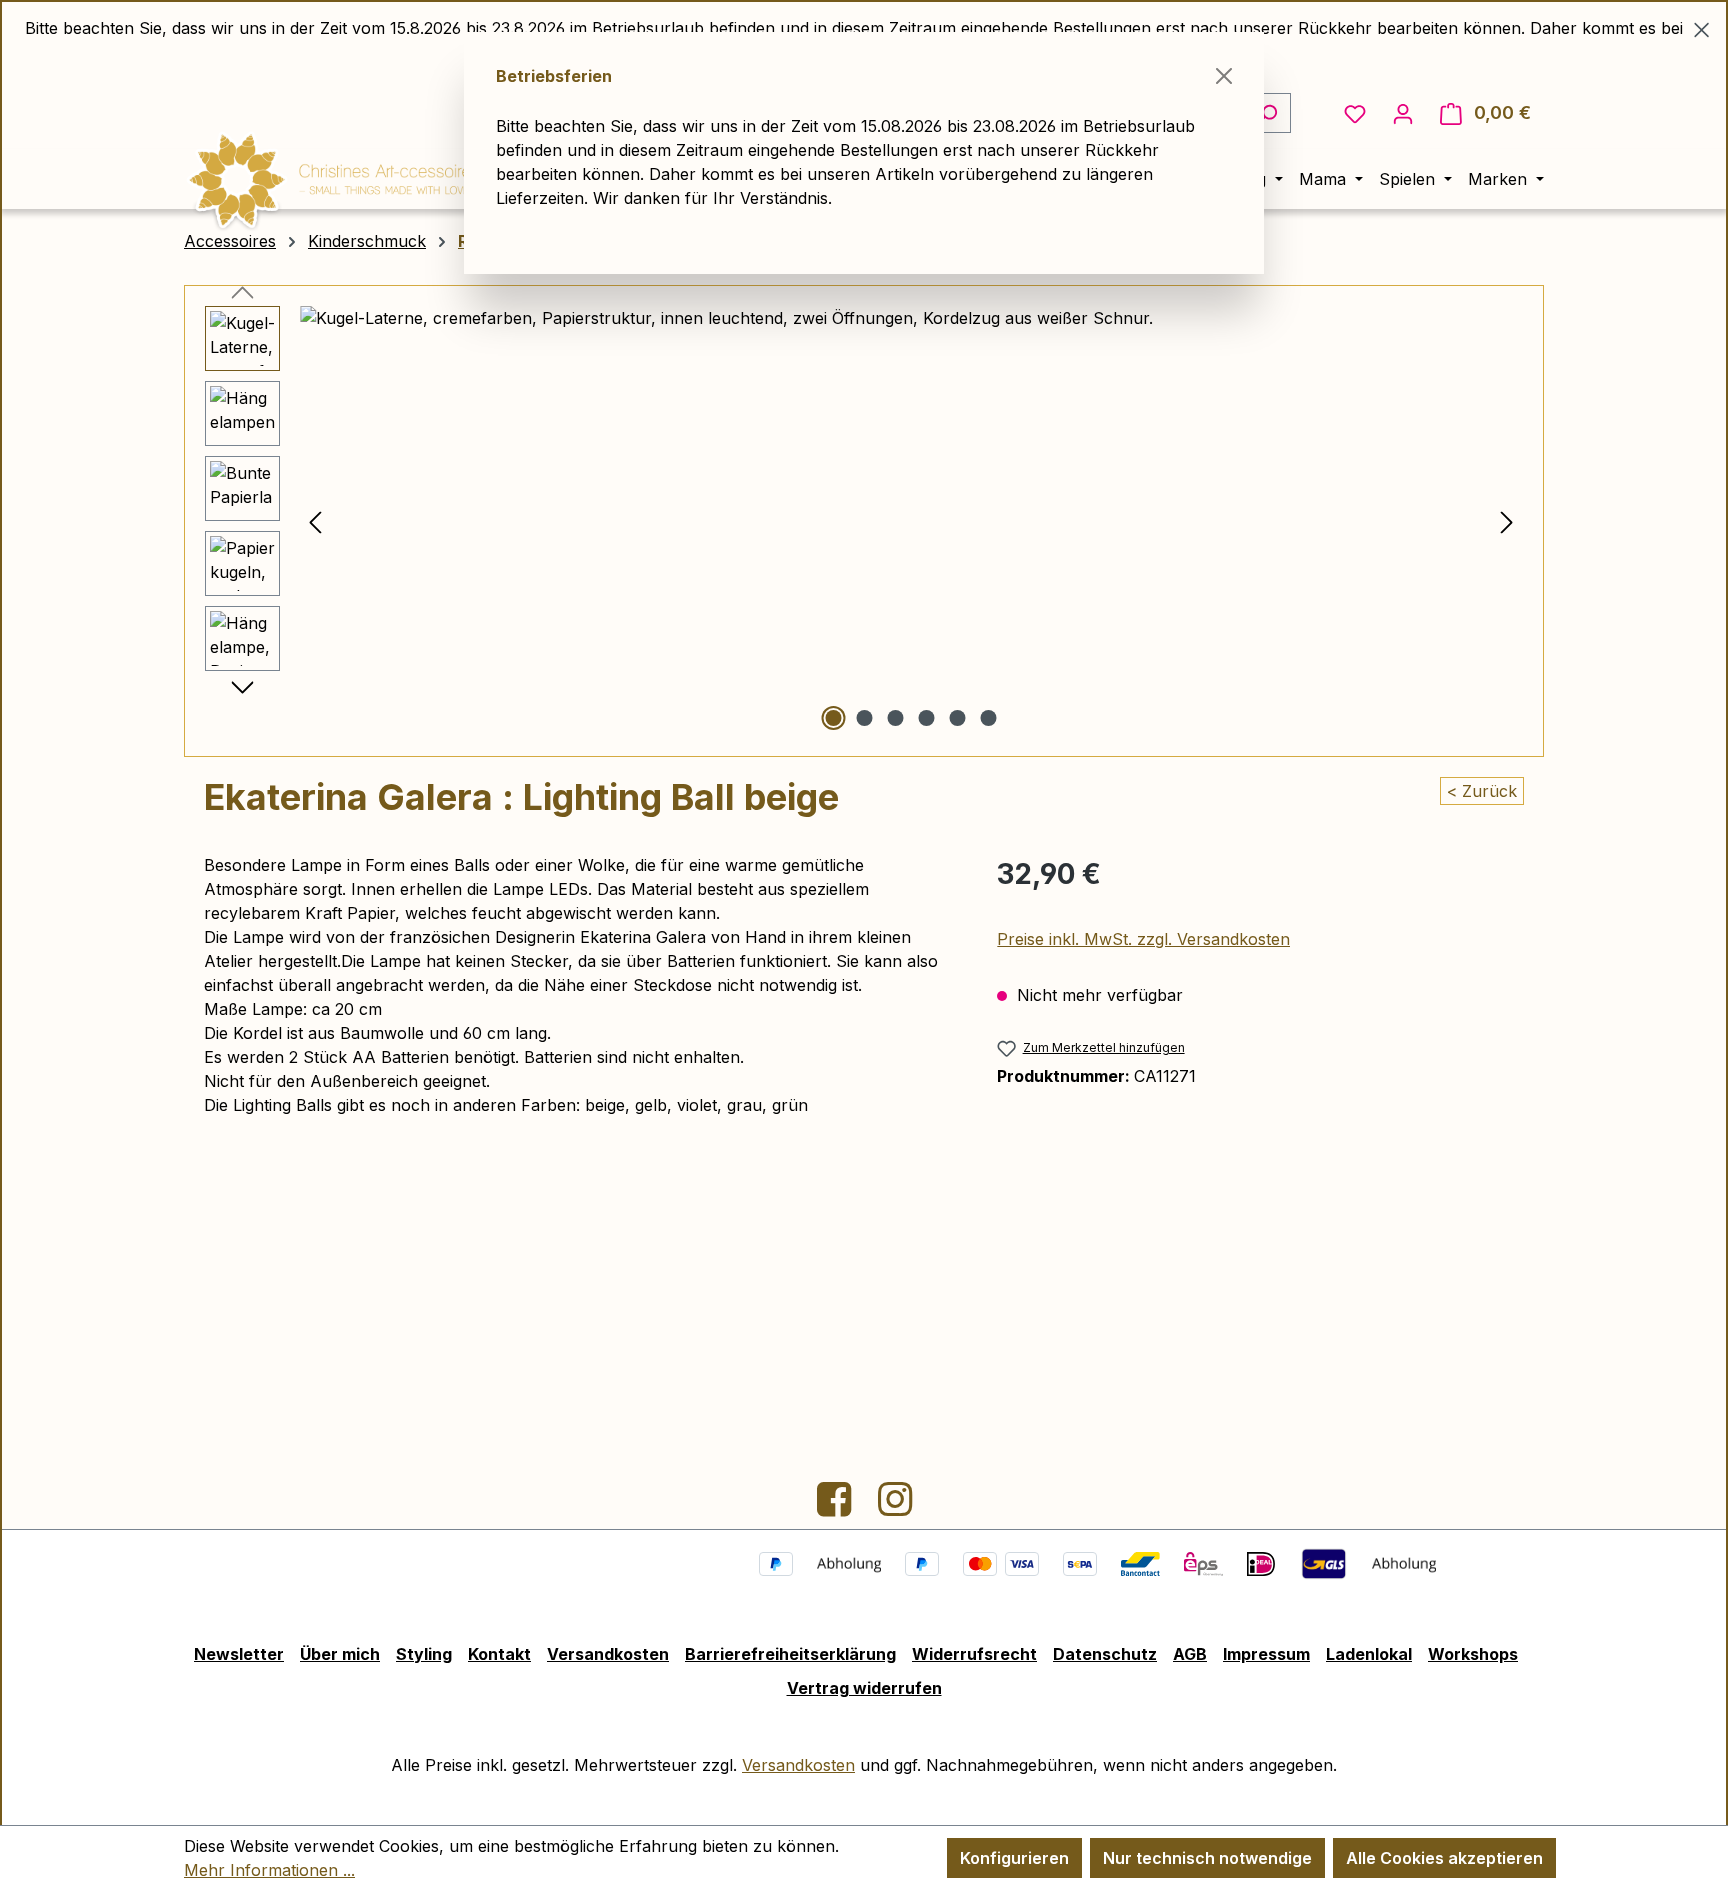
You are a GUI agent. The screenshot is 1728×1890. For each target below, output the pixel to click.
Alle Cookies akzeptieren (1444, 1858)
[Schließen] (1224, 76)
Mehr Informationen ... (269, 1870)
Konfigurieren (1014, 1858)
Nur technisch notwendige (1207, 1858)
